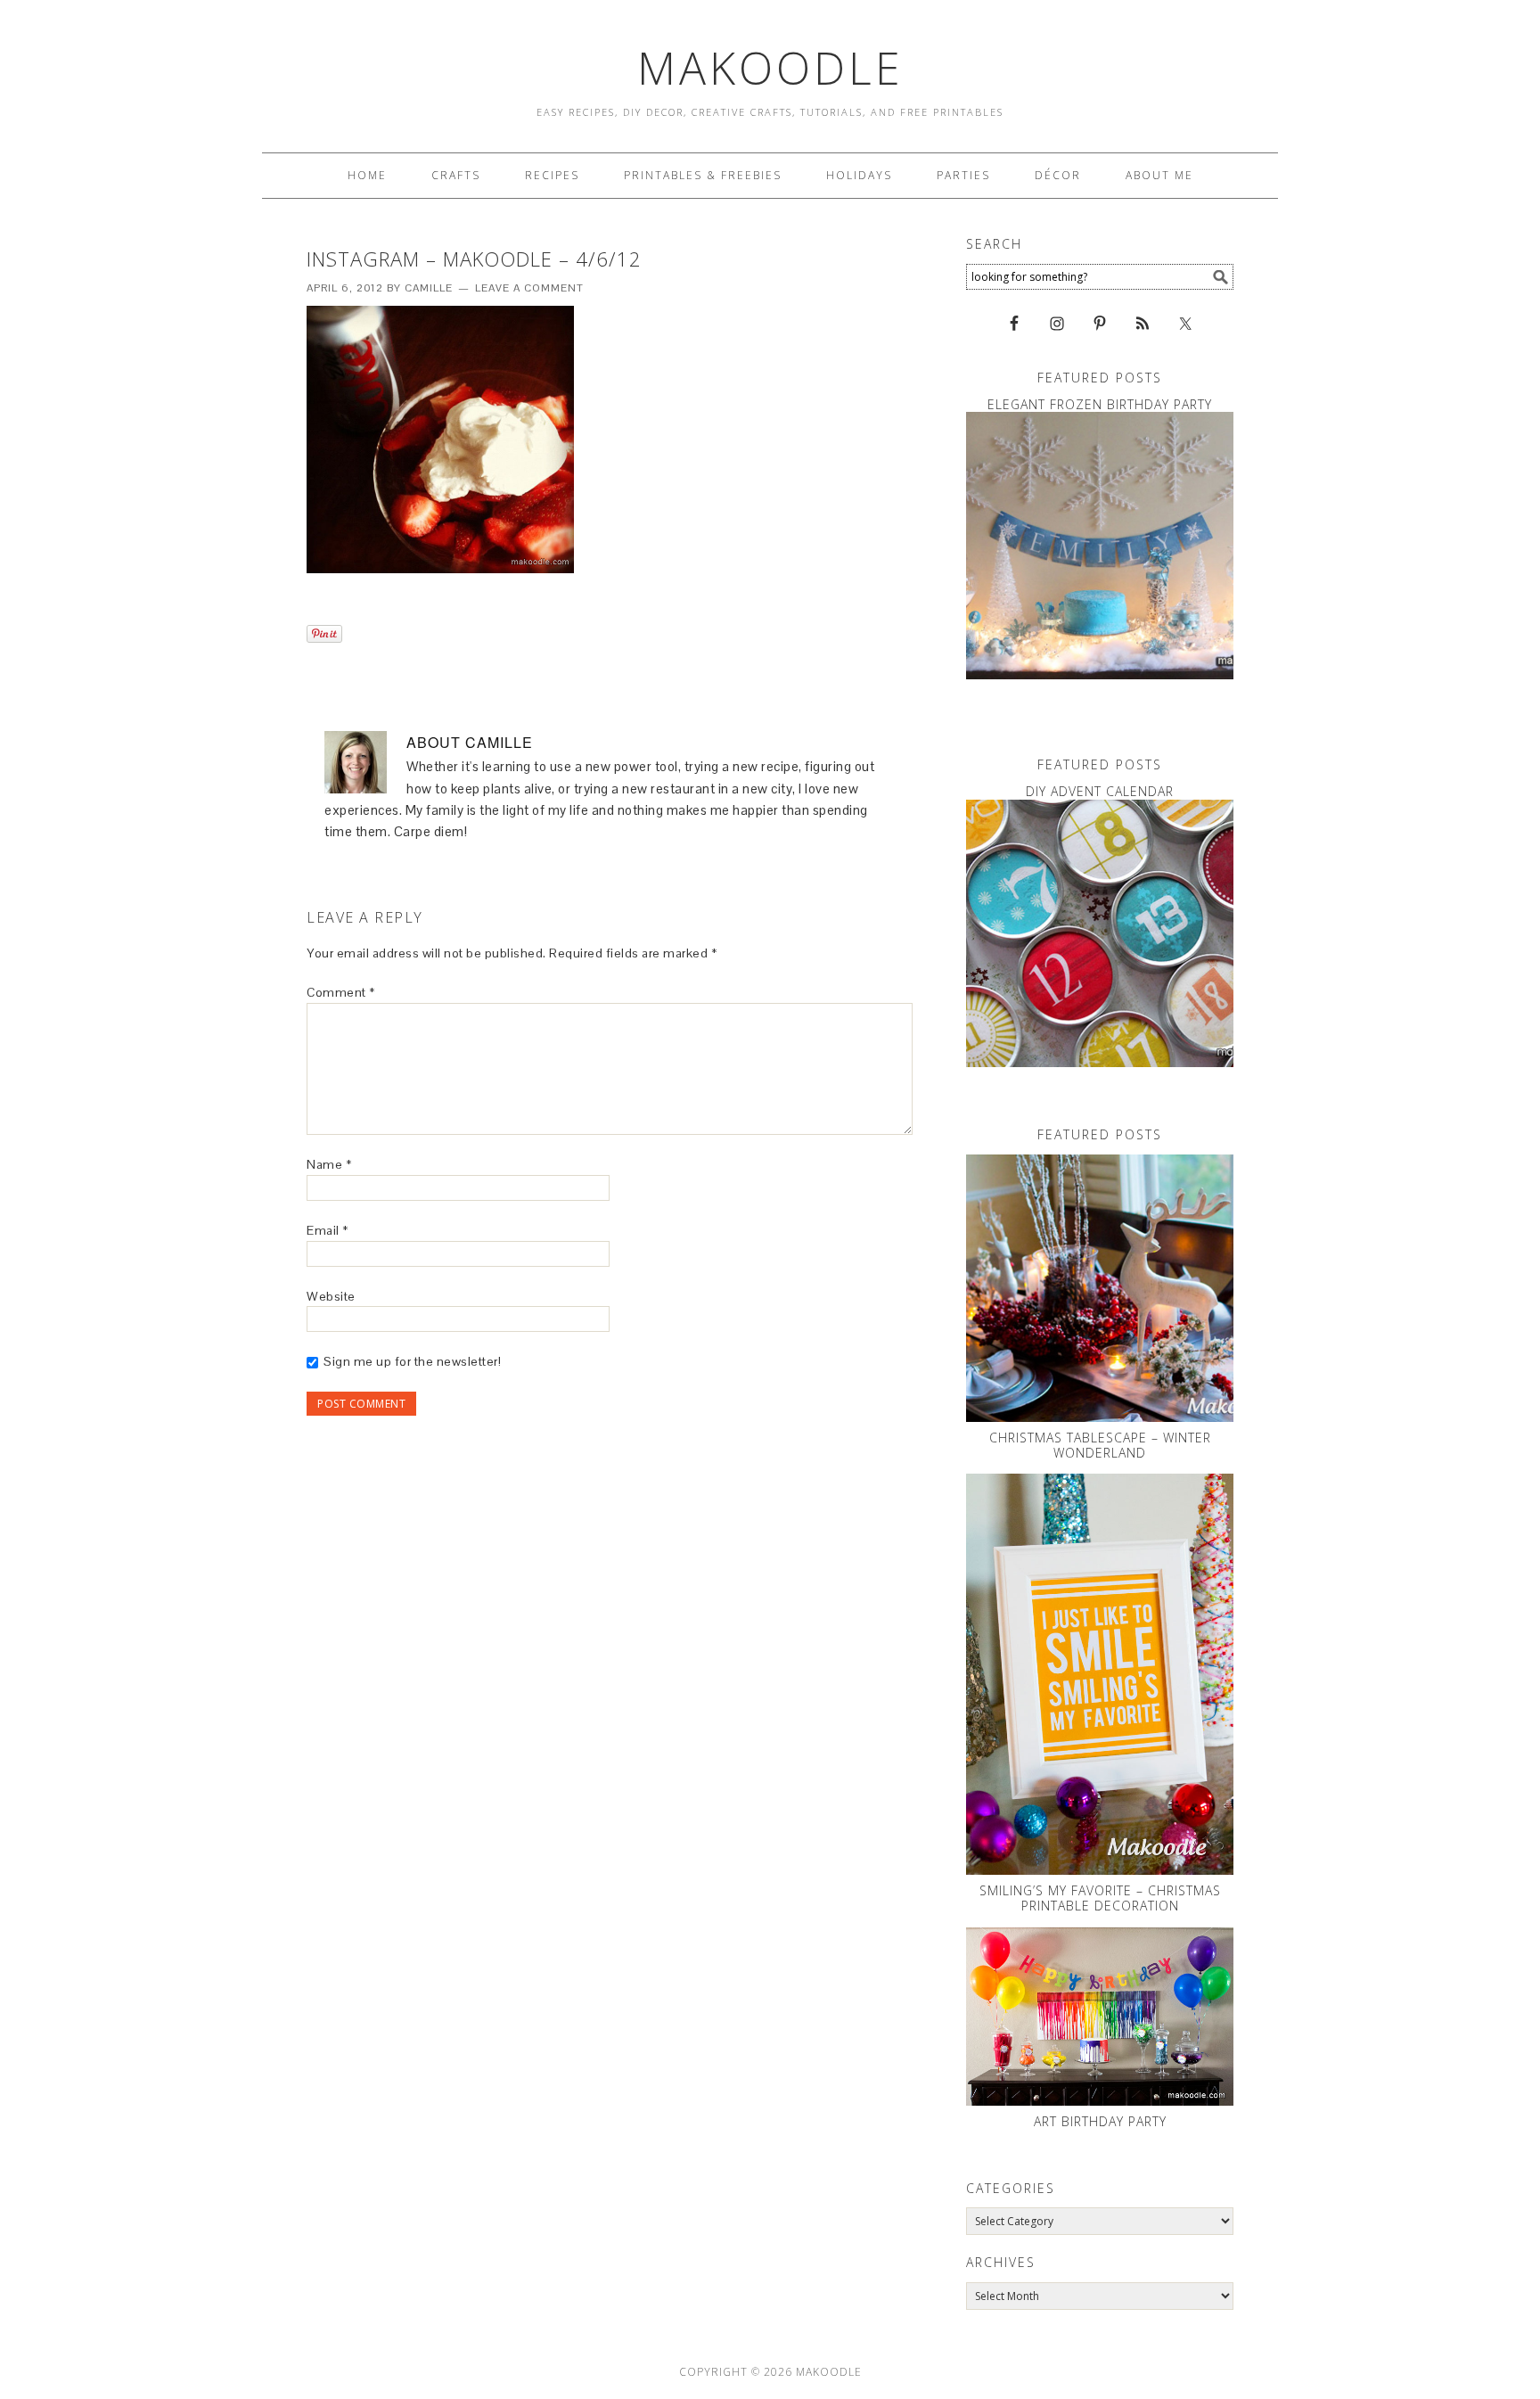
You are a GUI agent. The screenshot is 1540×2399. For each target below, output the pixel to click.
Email (328, 1230)
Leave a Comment (529, 288)
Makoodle (770, 68)
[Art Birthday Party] (1100, 2017)
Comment (341, 992)
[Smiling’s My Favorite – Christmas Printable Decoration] (1100, 1674)
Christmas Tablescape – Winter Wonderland (1100, 1445)
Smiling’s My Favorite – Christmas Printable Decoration (1100, 1898)
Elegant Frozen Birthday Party (1100, 404)
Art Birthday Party (1100, 2121)
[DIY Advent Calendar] (1100, 933)
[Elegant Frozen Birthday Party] (1100, 546)
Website (331, 1296)
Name (329, 1164)
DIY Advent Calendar (1100, 791)
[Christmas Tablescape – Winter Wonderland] (1100, 1288)
